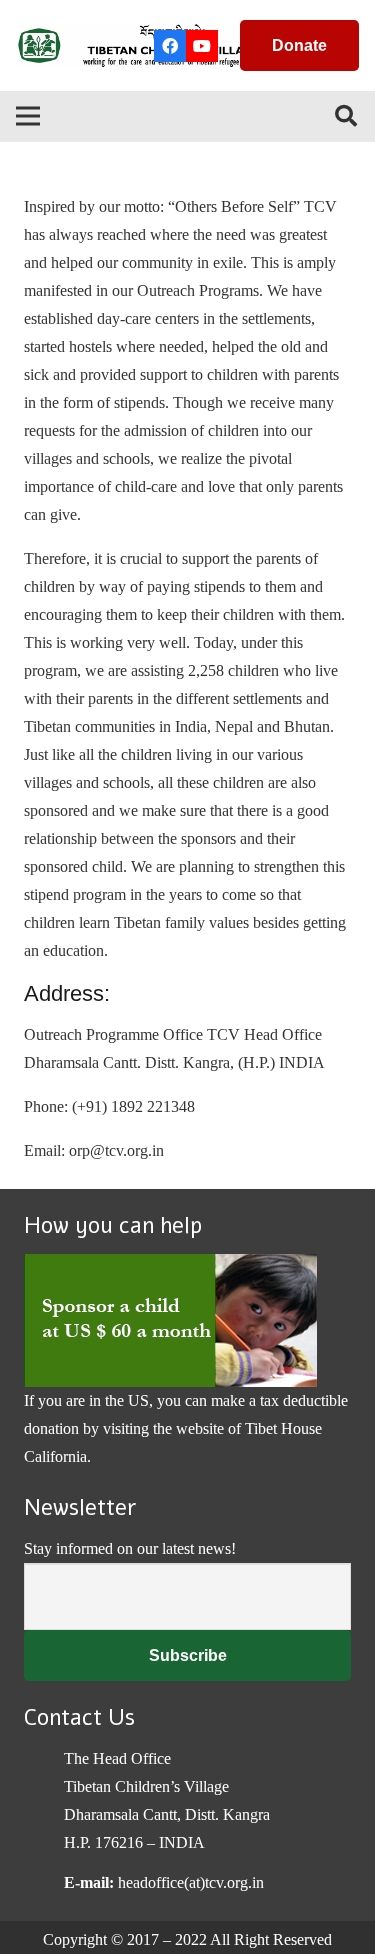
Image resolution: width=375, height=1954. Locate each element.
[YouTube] (202, 46)
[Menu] (28, 116)
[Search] (346, 116)
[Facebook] (170, 46)
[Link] (144, 45)
